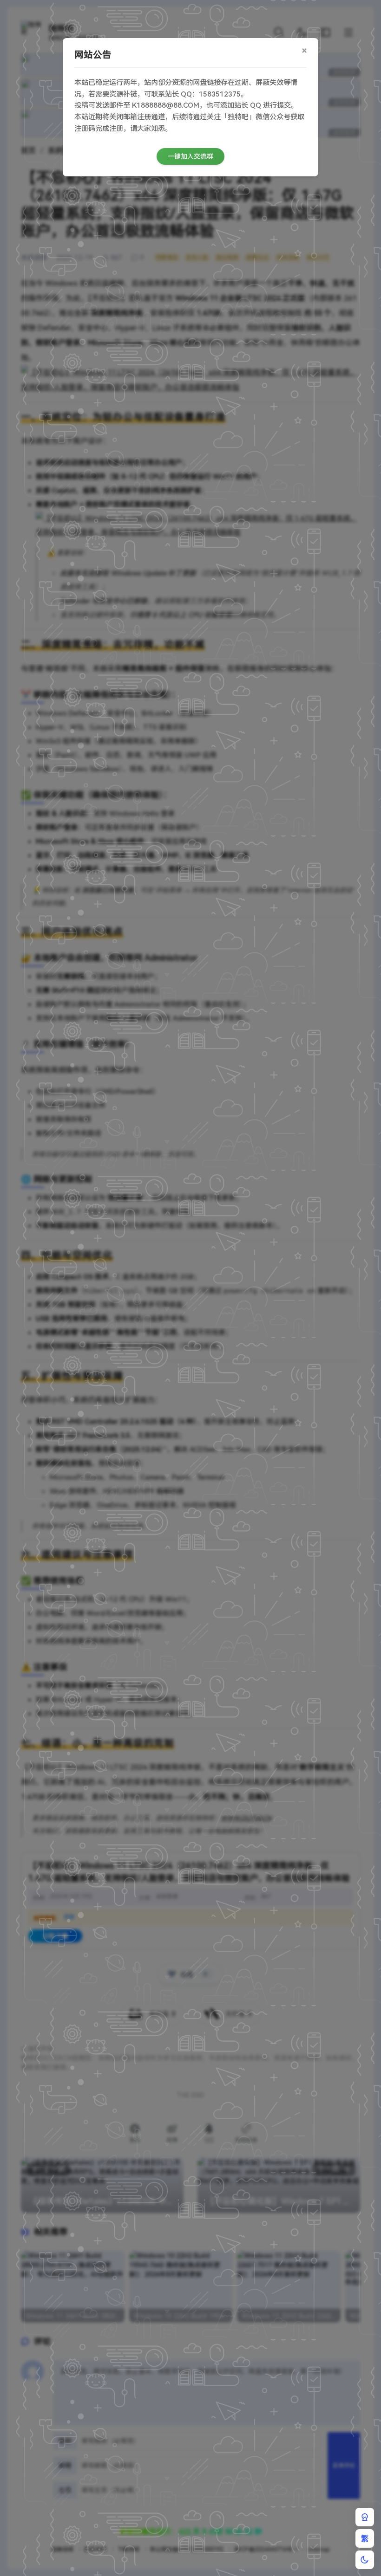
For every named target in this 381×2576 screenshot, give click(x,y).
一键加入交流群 (190, 156)
